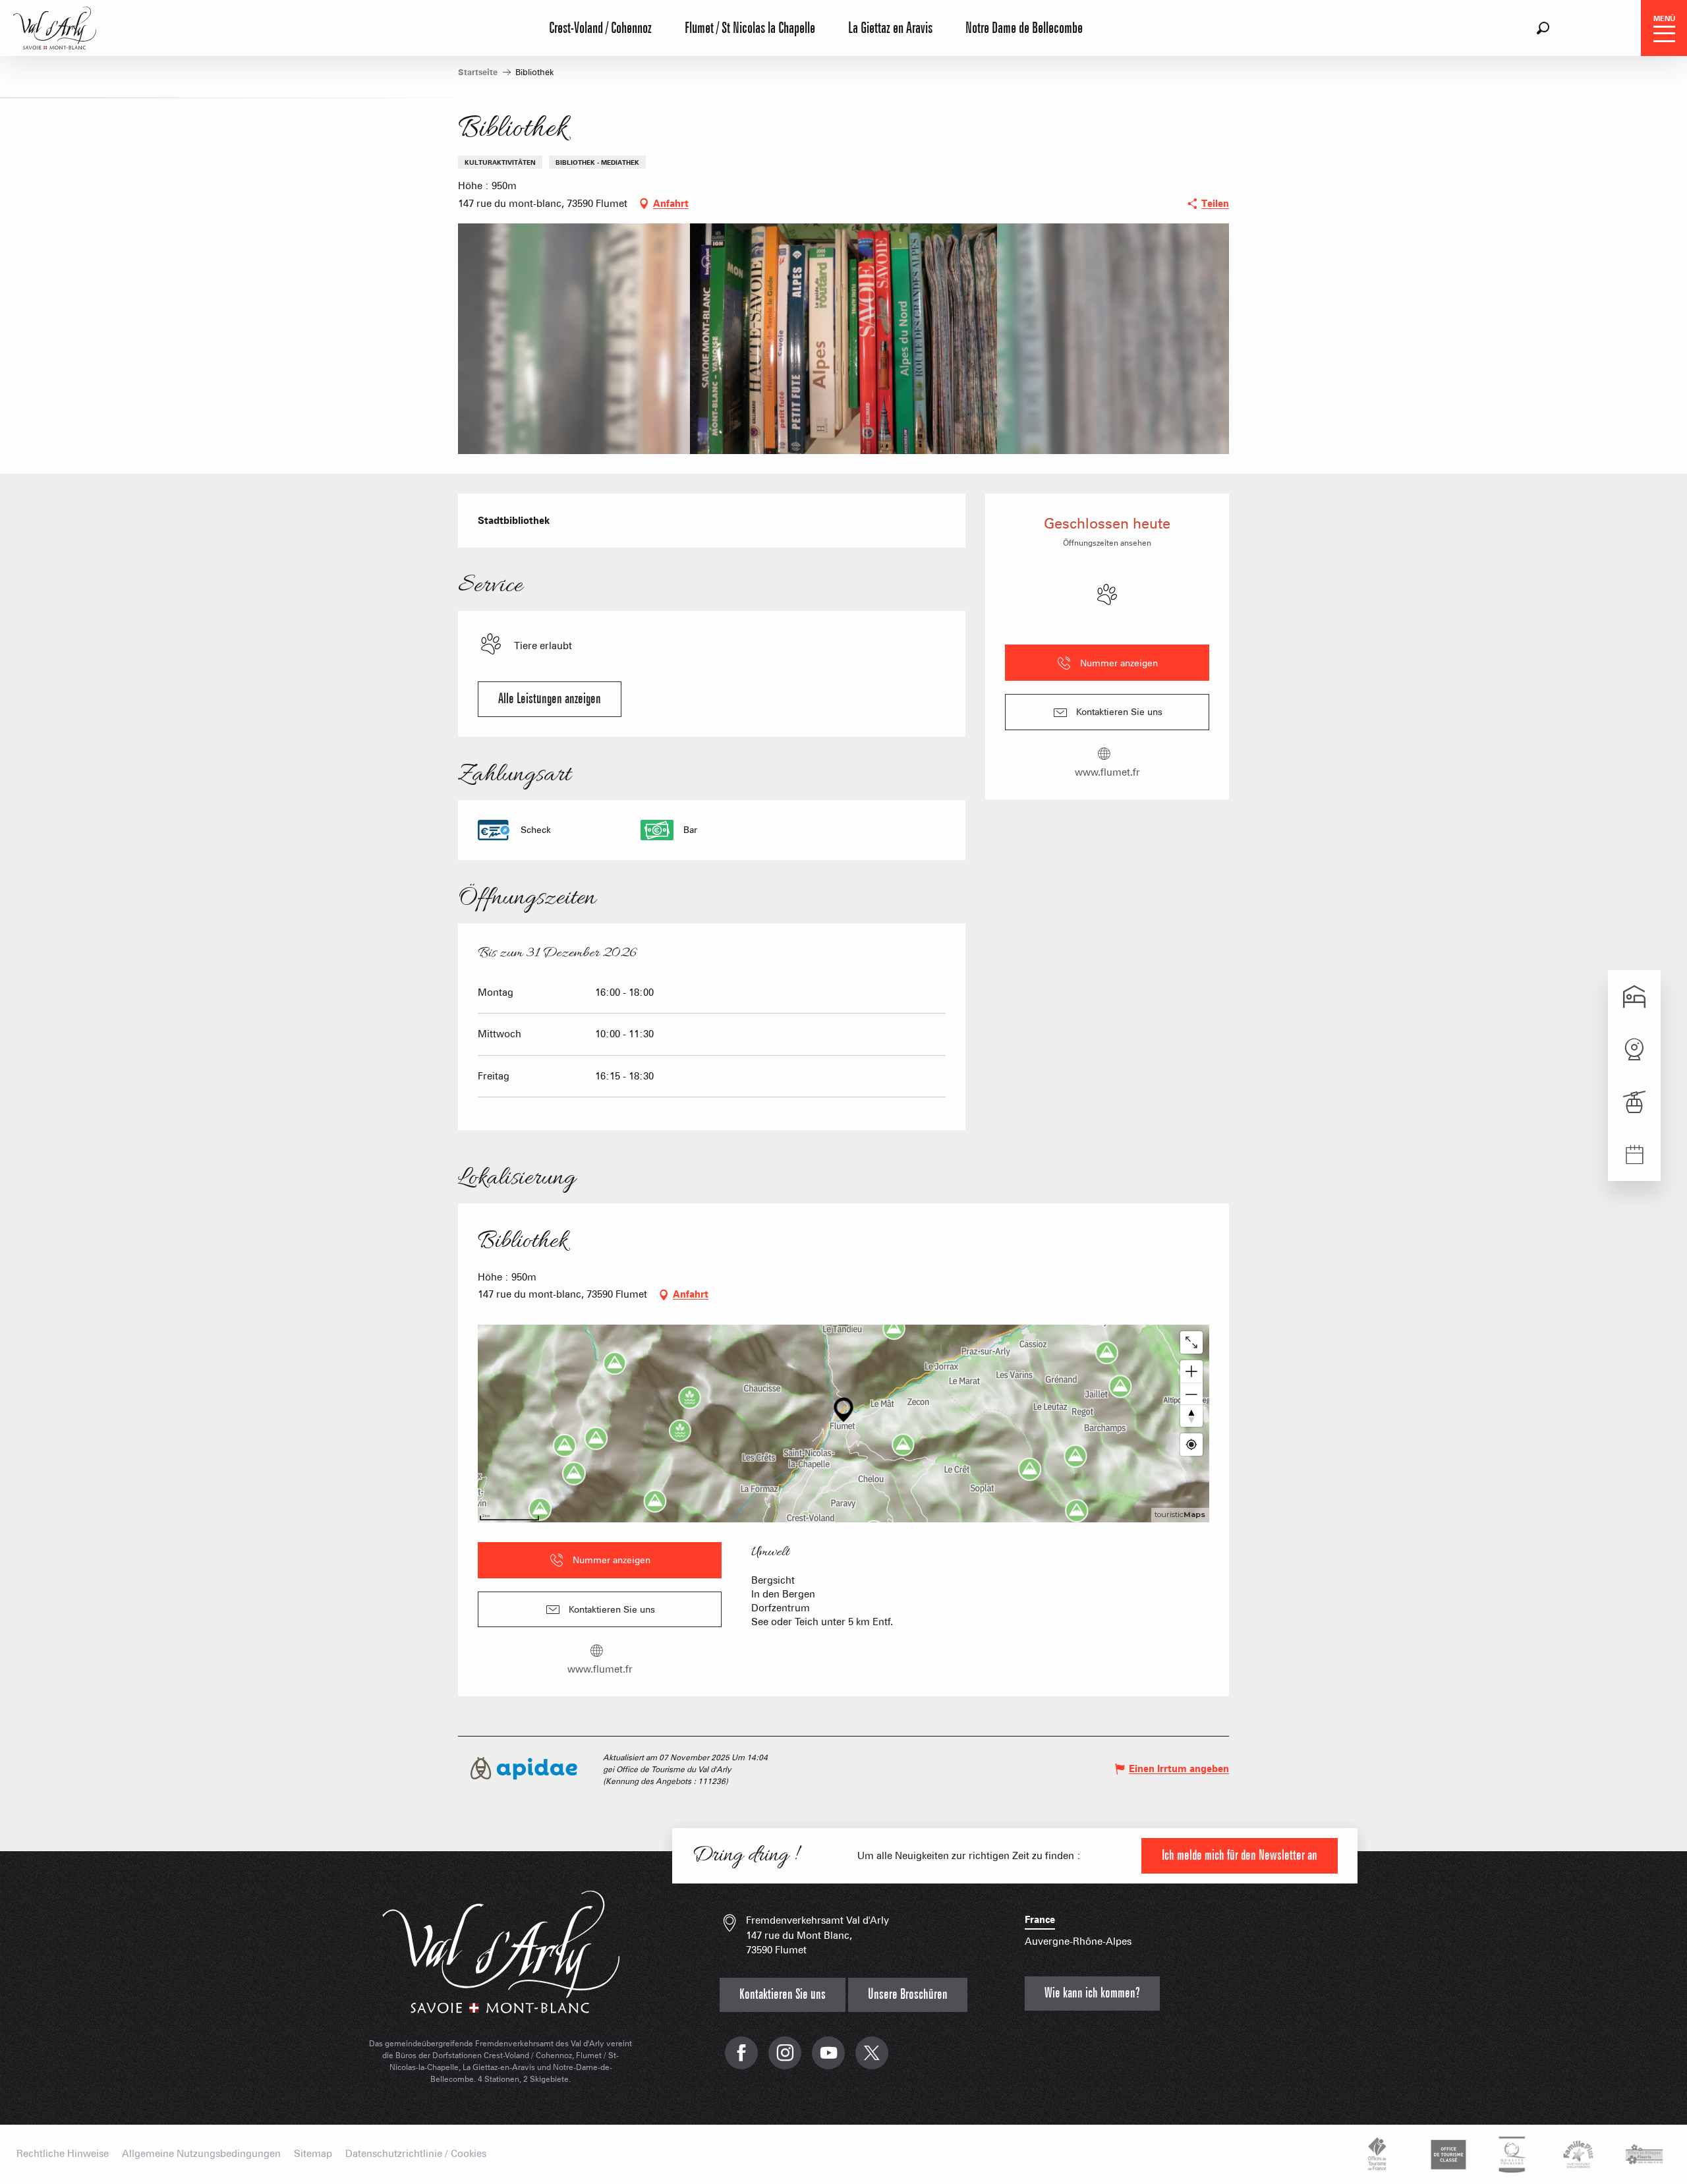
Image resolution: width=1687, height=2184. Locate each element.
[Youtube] (828, 2060)
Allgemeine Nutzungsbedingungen (201, 2154)
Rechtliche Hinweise (63, 2154)
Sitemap (313, 2154)
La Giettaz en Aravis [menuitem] (890, 28)
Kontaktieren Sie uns (783, 1995)
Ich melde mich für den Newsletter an (1240, 1855)
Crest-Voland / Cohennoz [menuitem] (600, 28)
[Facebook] (741, 2060)
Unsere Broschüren (908, 1995)
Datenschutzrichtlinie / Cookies (416, 2154)
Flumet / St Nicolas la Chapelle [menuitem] (750, 28)
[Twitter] (872, 2060)
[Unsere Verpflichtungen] (1446, 2154)
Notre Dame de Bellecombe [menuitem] (1024, 28)
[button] (1543, 28)
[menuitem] (55, 26)
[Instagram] (785, 2060)
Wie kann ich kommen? (1092, 1993)
